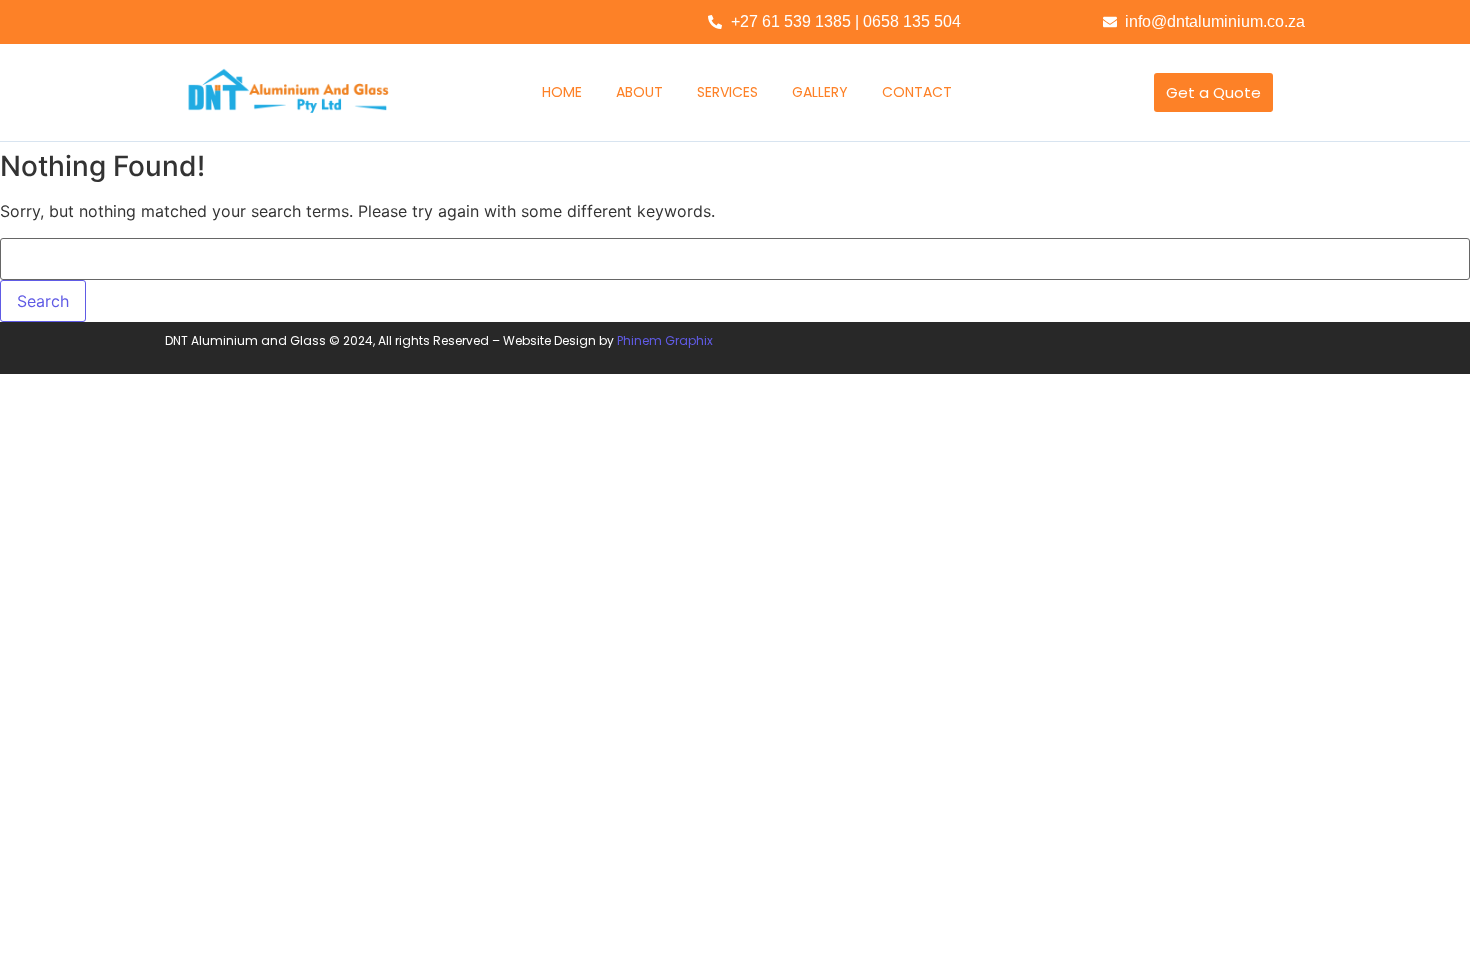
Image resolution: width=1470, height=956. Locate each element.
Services (727, 92)
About (639, 92)
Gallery (820, 92)
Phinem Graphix (665, 340)
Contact (917, 92)
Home (562, 92)
